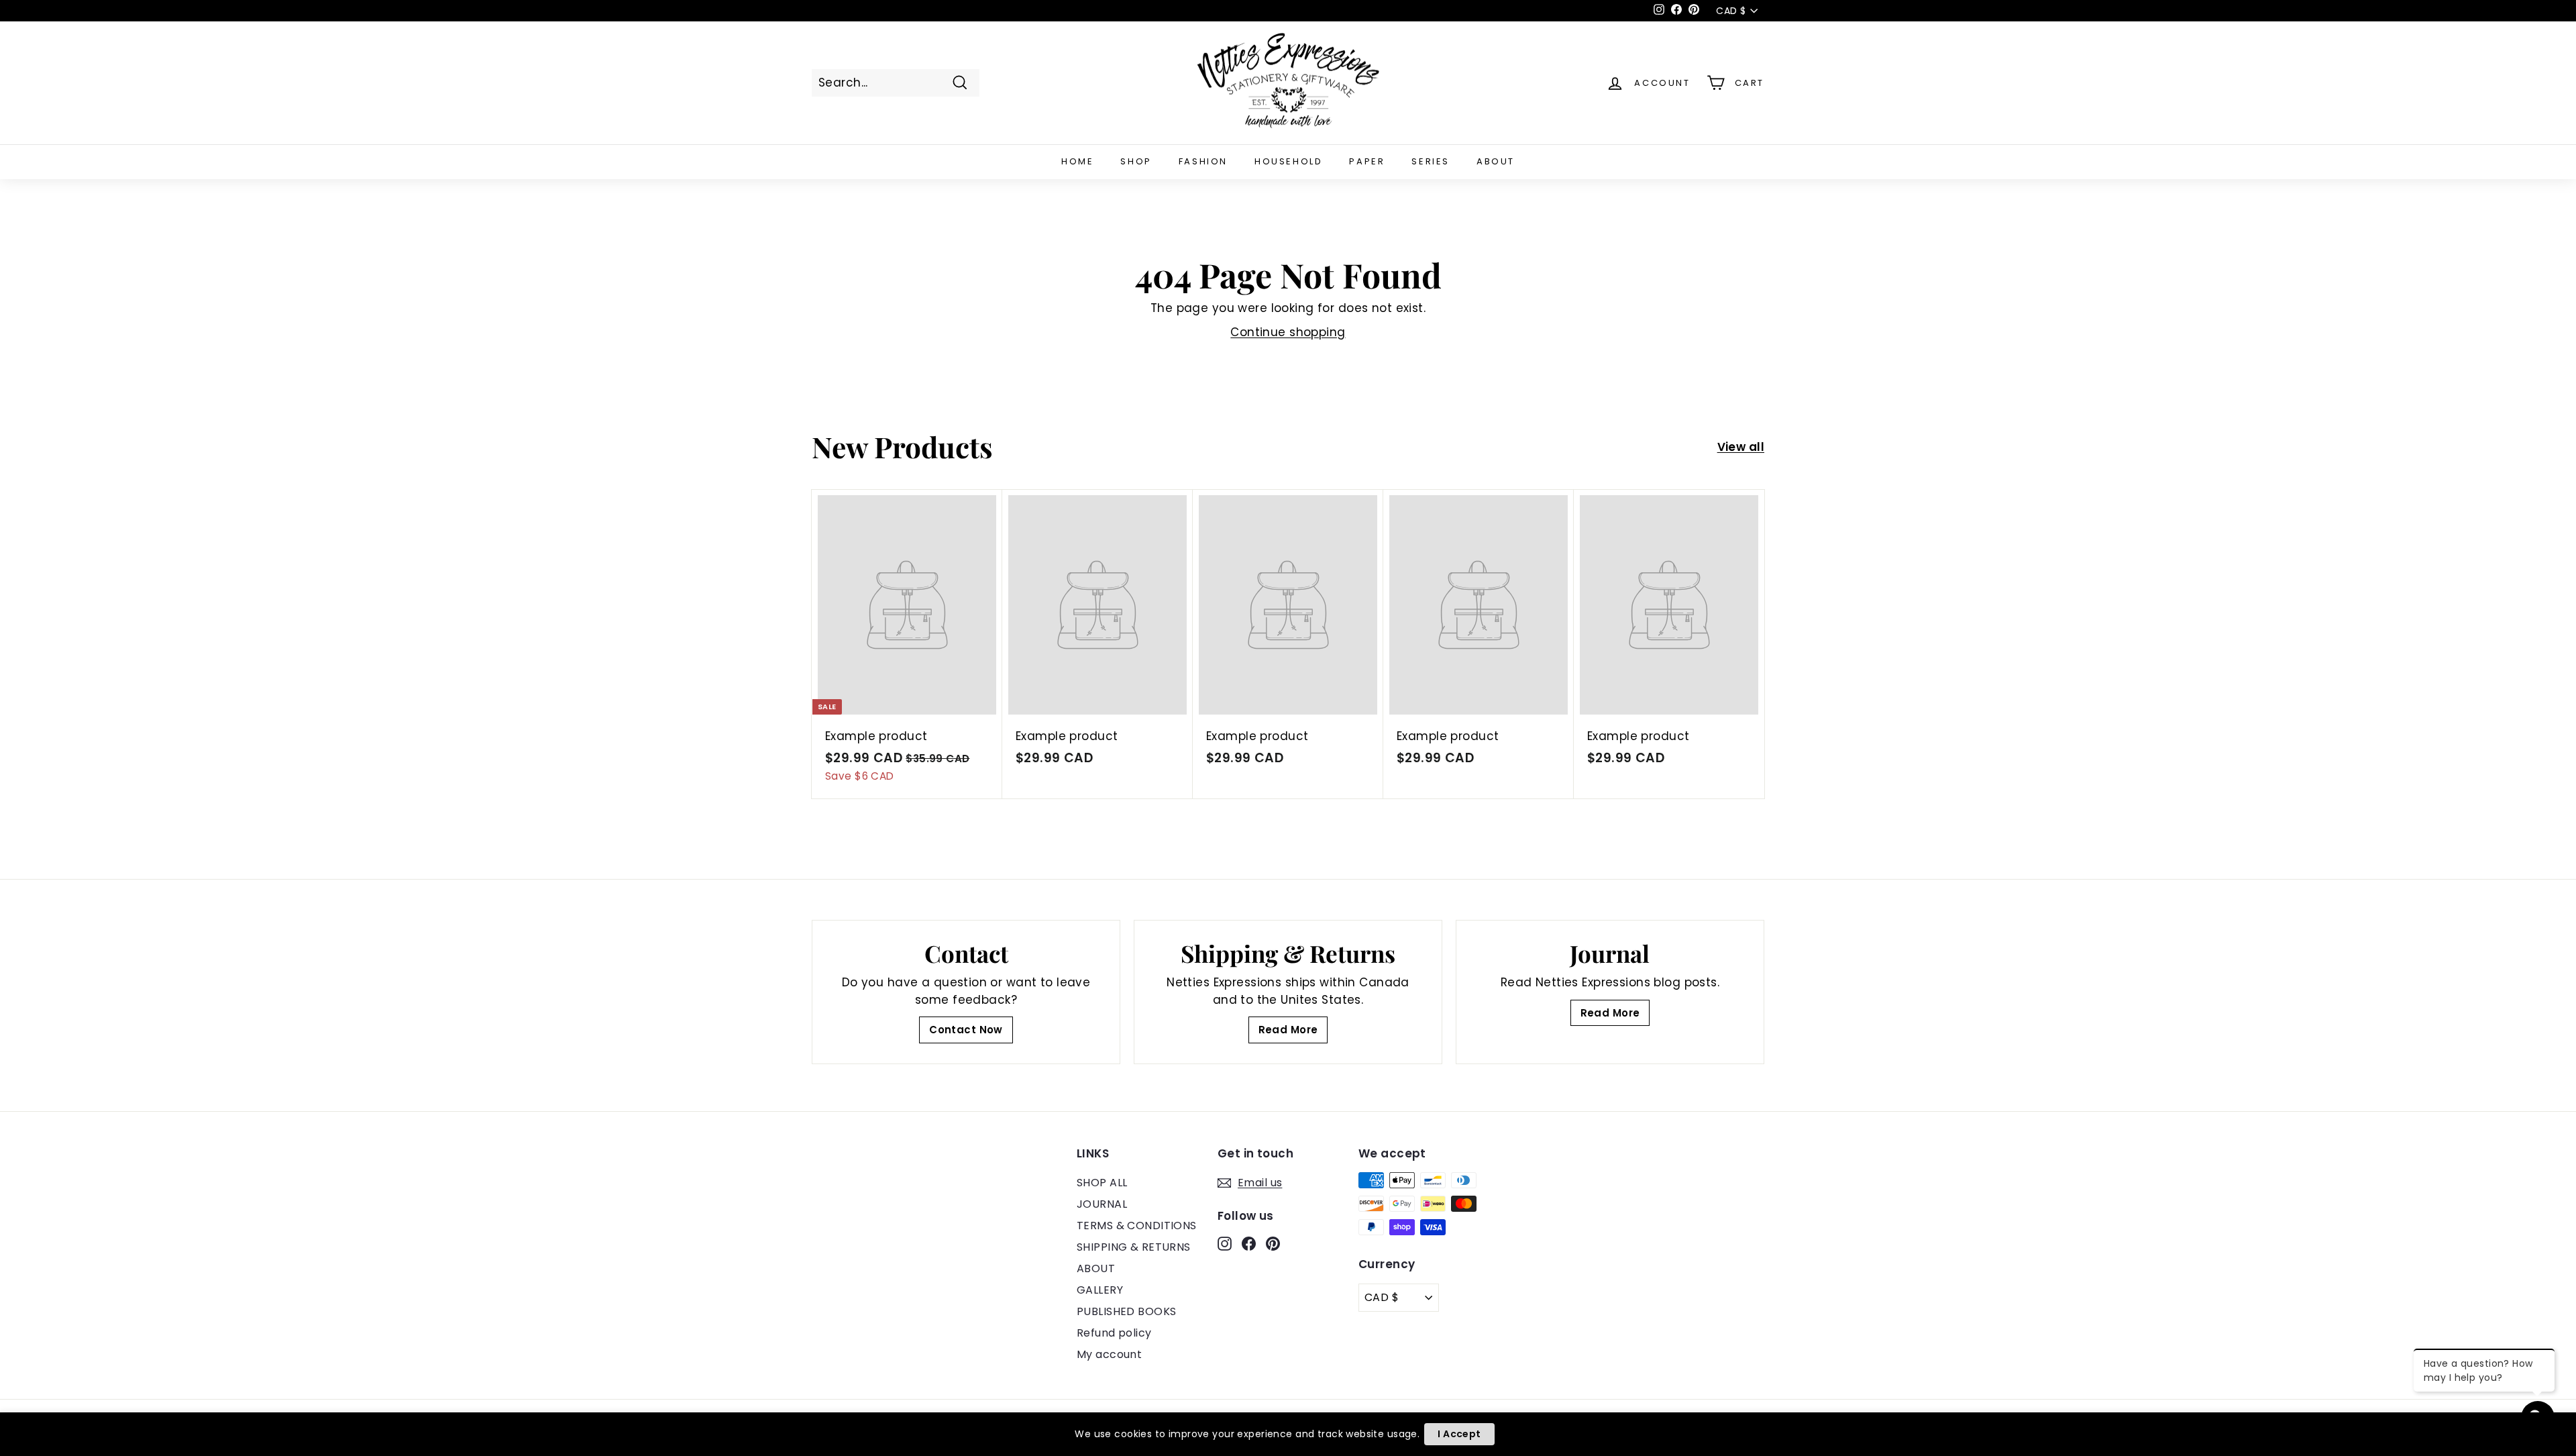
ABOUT (1496, 161)
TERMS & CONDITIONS (1137, 1226)
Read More (1288, 1030)
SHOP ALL (1102, 1183)
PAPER (1367, 161)
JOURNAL (1102, 1204)
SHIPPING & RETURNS (1134, 1247)
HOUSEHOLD (1288, 161)
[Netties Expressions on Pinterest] (1273, 1243)
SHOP (1136, 161)
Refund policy (1114, 1333)
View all (1741, 447)
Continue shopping (1288, 332)
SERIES (1431, 161)
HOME (1077, 161)
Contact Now (966, 1030)
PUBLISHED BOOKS (1126, 1311)
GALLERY (1100, 1290)
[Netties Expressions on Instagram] (1225, 1243)
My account (1109, 1354)
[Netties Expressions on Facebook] (1249, 1243)
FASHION (1203, 161)
